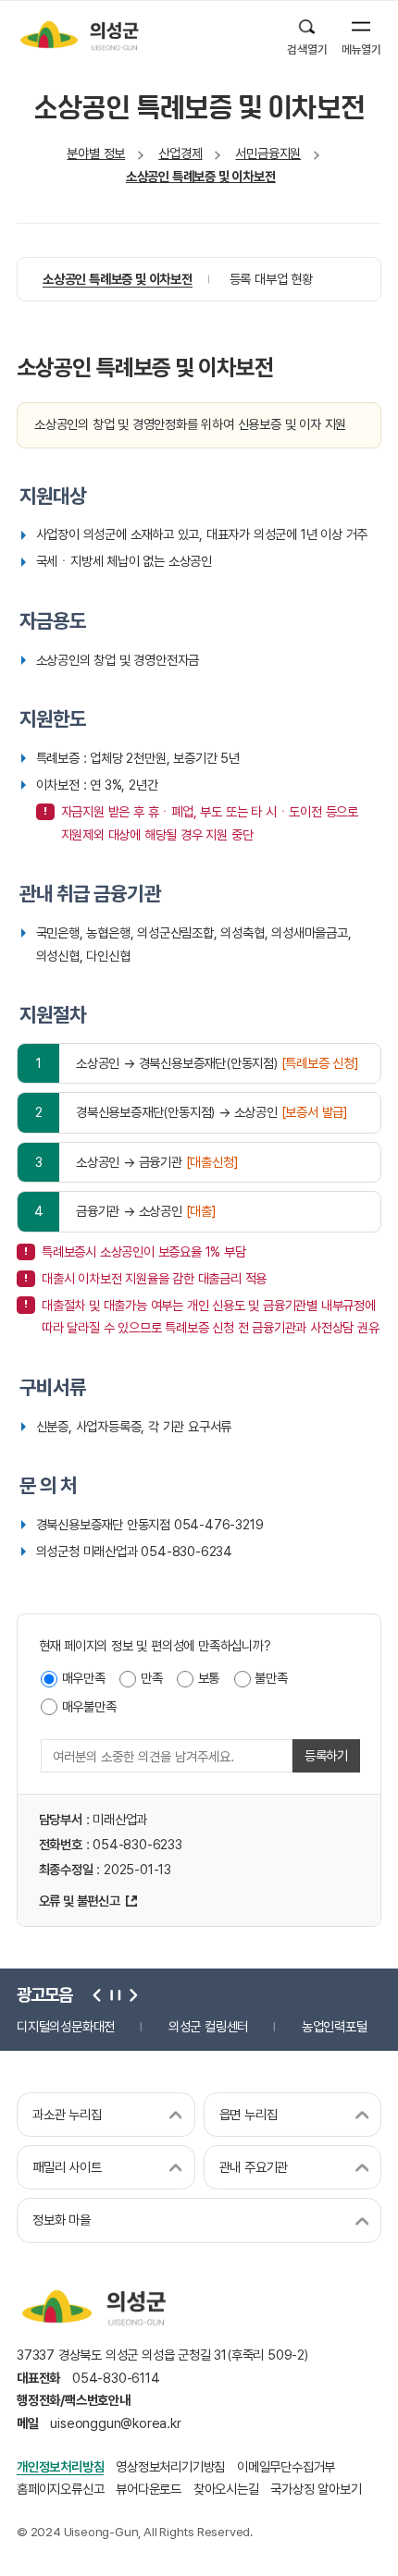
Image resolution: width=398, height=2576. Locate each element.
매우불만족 (89, 1706)
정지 (114, 1994)
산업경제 (180, 153)
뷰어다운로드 (149, 2489)
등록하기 (326, 1755)
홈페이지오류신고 (60, 2489)
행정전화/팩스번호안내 (74, 2400)
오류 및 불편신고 (80, 1901)
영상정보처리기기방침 (170, 2466)
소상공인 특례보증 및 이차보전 (201, 176)
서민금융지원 (268, 153)
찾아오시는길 (226, 2489)
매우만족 (84, 1678)
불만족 (271, 1678)
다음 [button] (131, 1994)
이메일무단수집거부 (286, 2466)
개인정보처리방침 (60, 2466)
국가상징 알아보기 (316, 2489)
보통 (209, 1678)
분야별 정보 (96, 153)
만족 (152, 1678)
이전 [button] (97, 1994)
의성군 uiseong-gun (79, 35)
